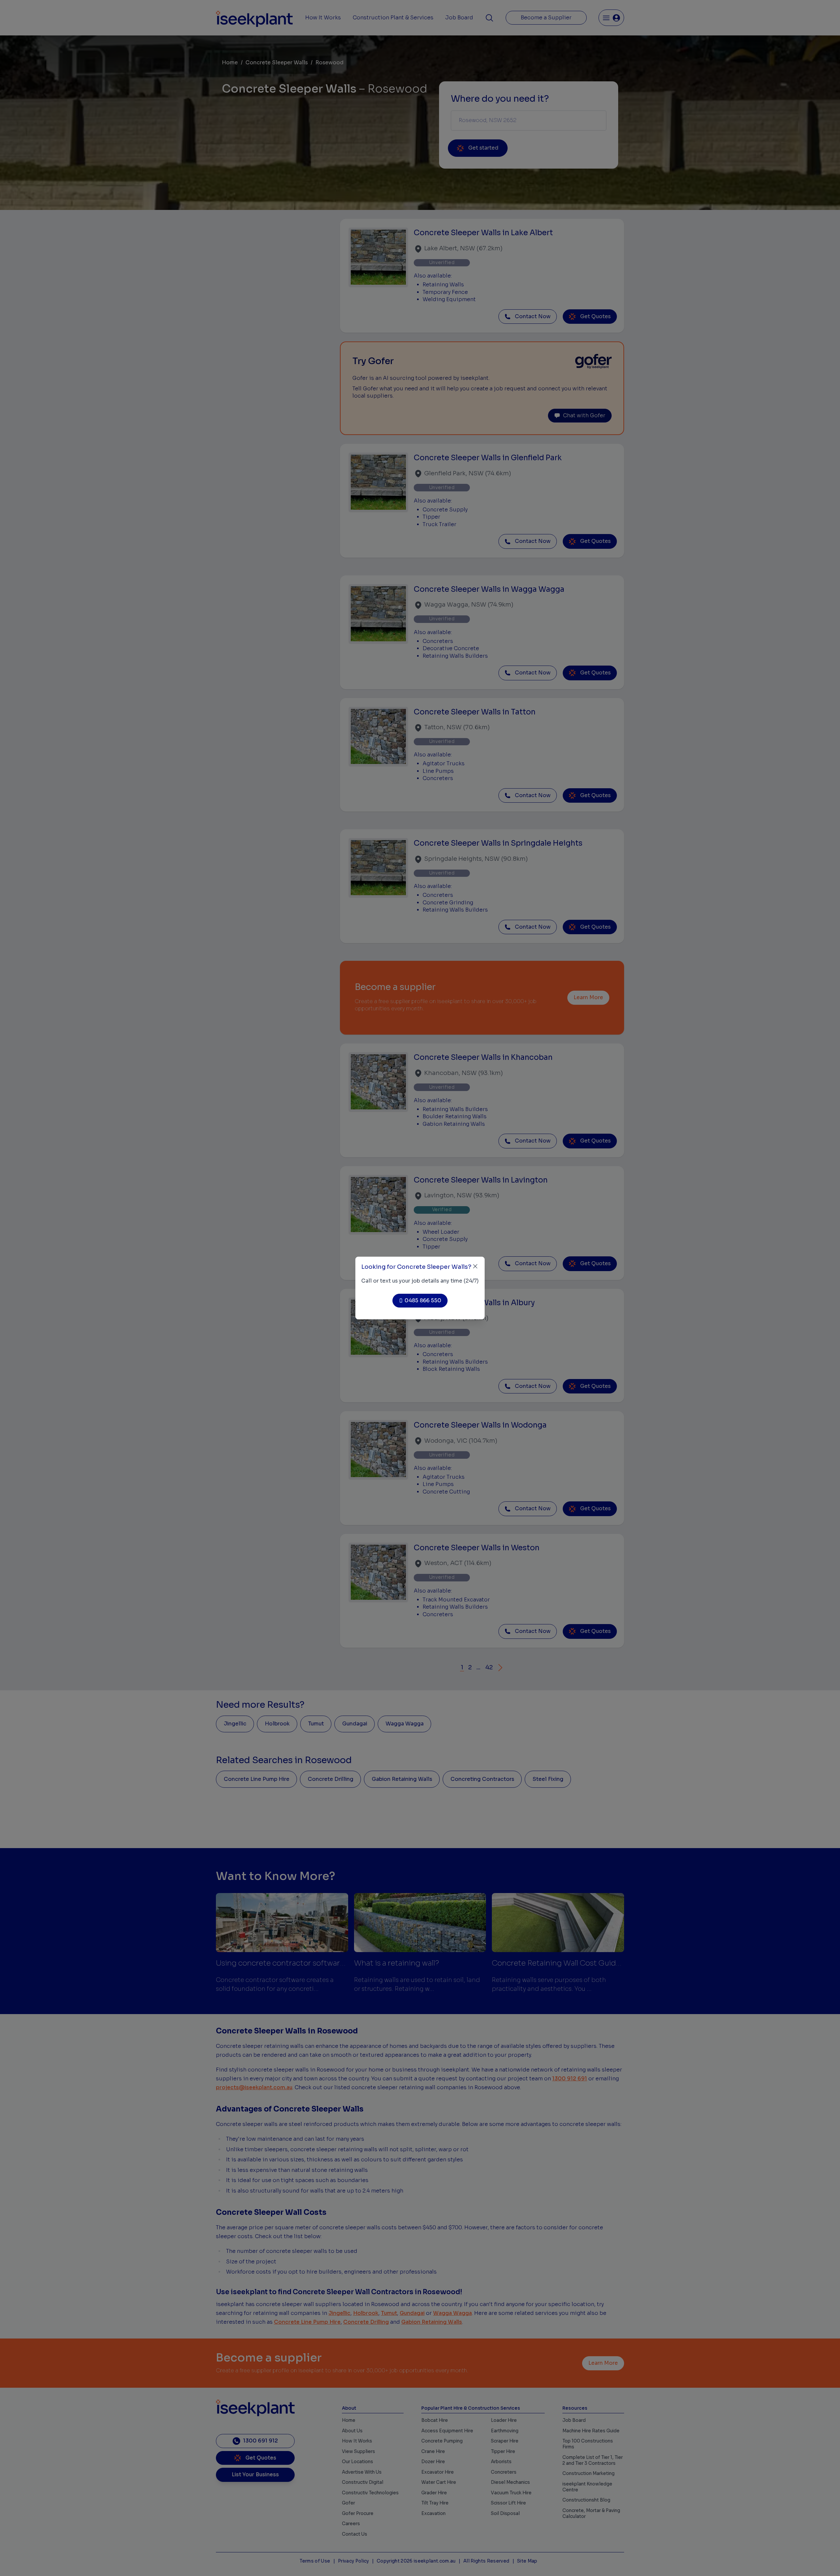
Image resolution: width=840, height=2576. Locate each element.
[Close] (475, 1266)
